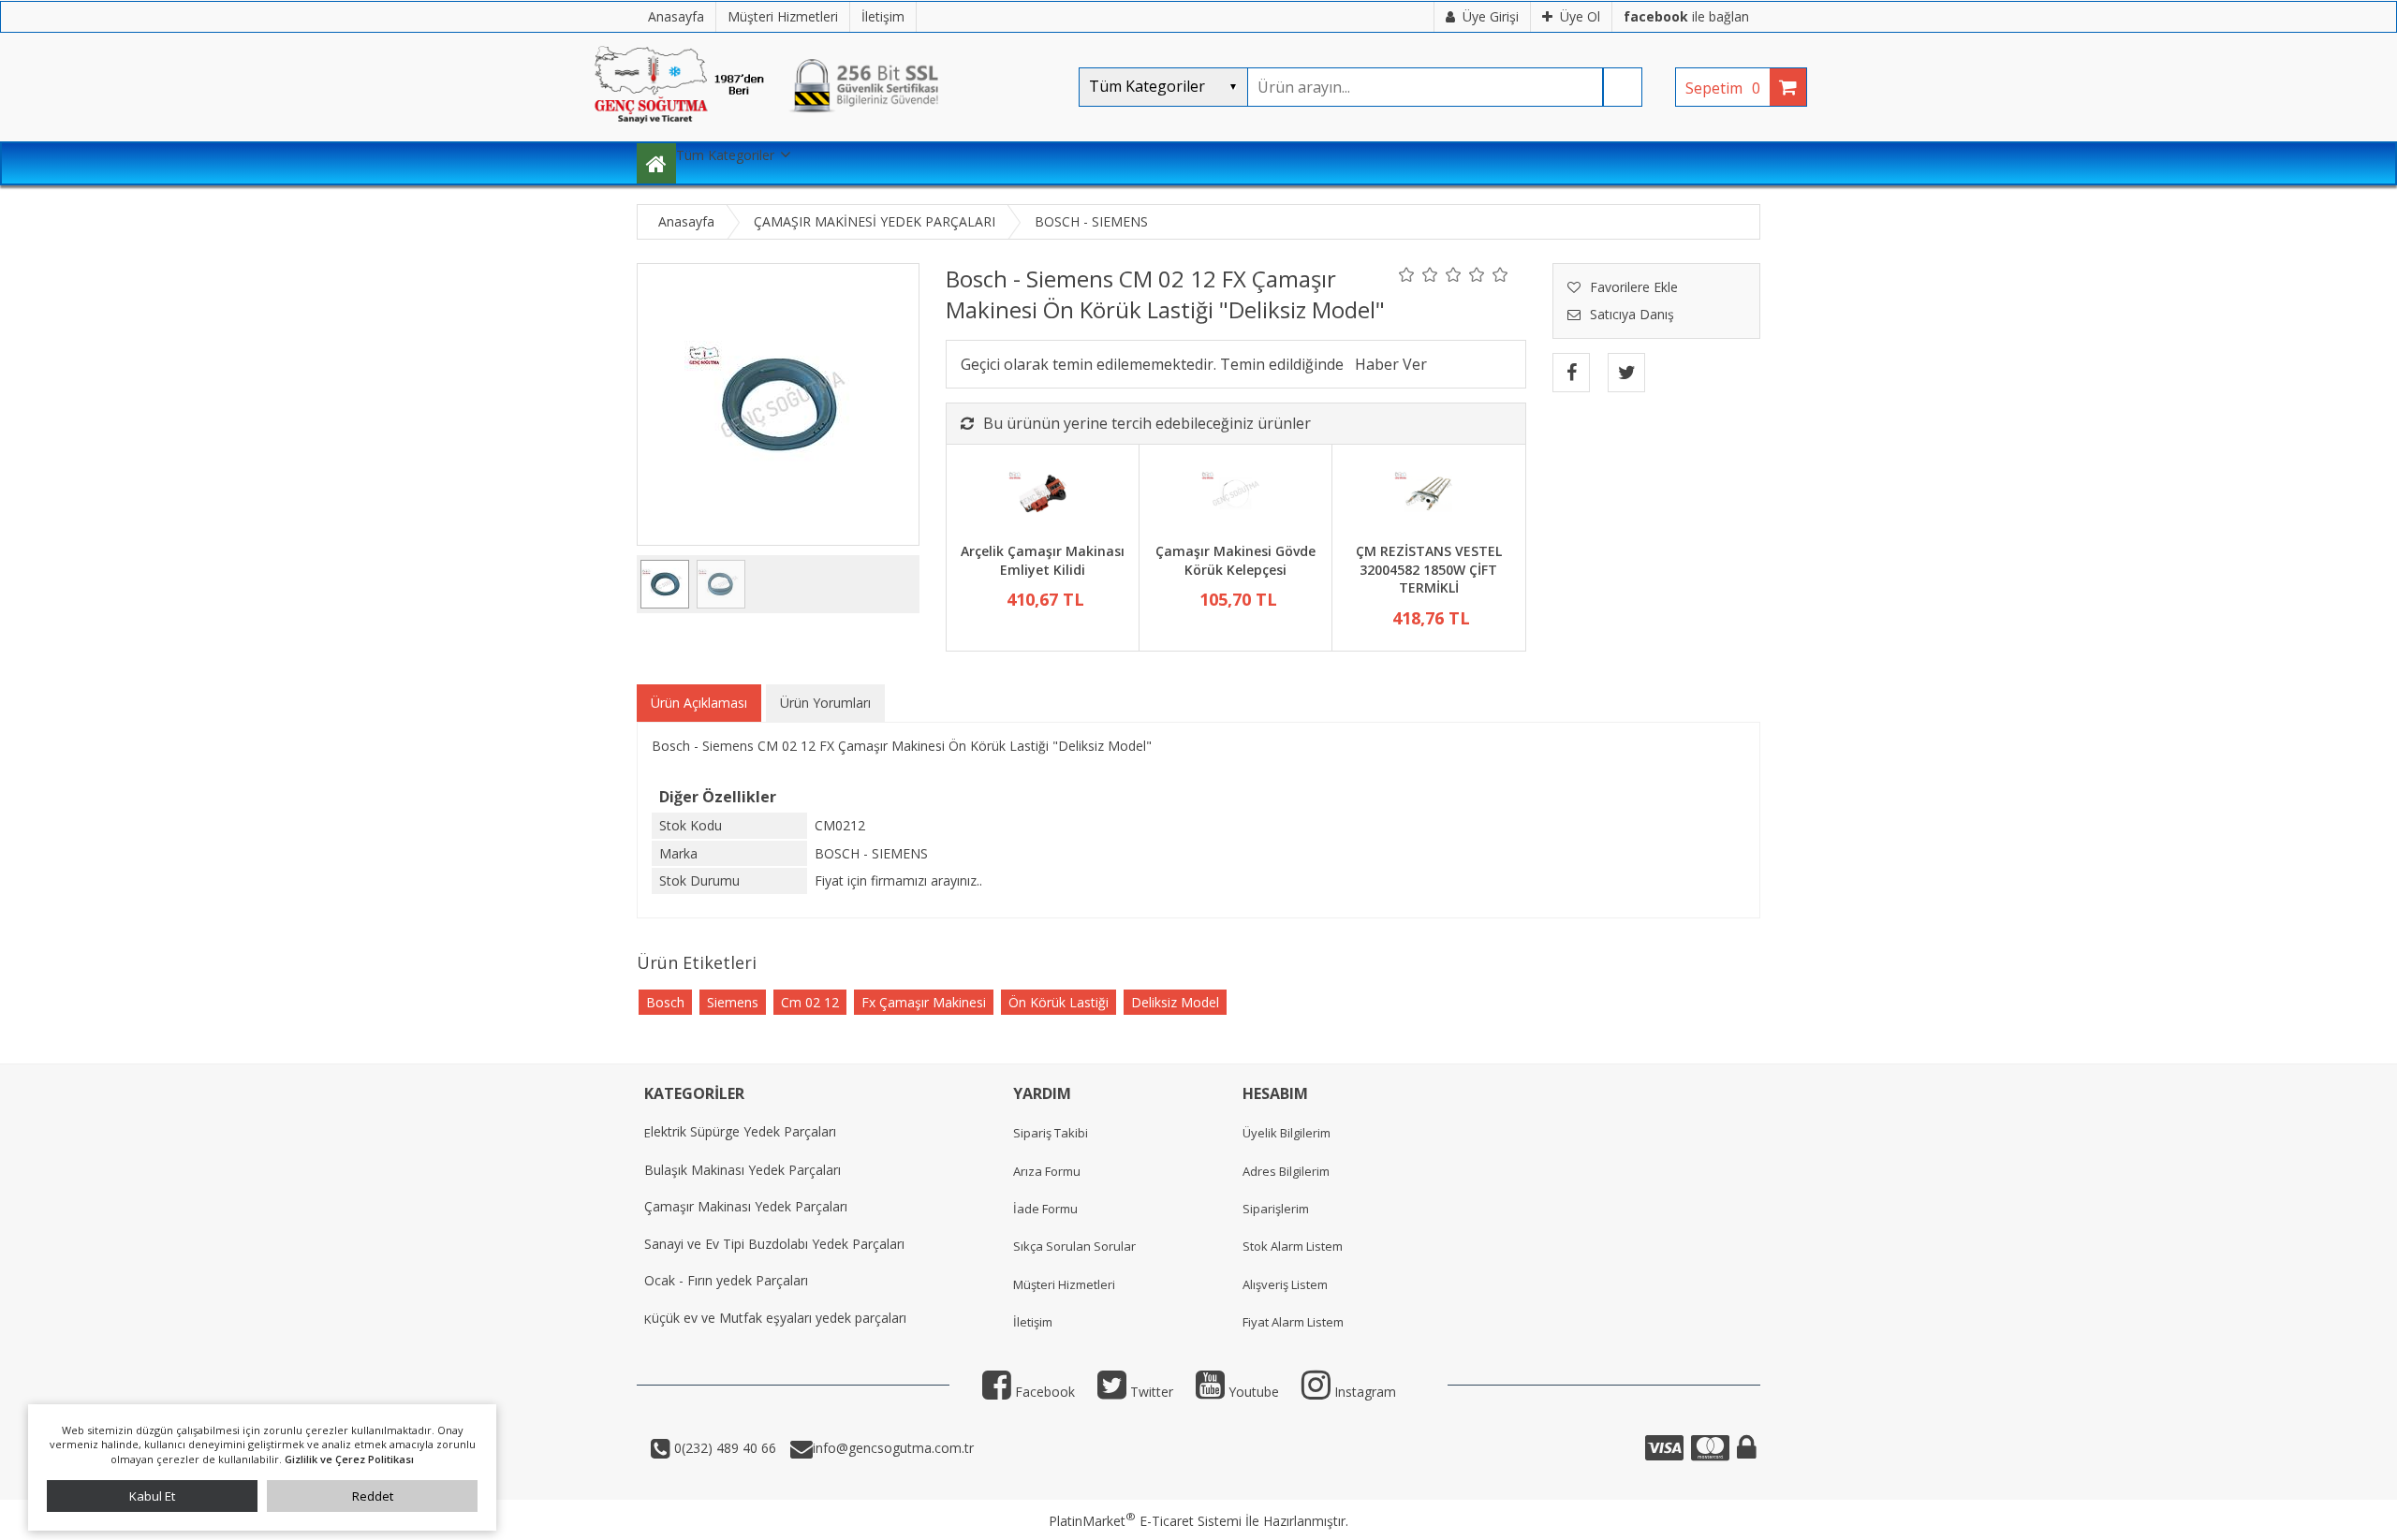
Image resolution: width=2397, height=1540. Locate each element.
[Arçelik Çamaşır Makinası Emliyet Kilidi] (1043, 496)
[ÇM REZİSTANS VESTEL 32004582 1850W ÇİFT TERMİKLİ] (1428, 496)
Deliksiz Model (1175, 1002)
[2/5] (1419, 274)
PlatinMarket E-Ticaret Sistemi (1145, 1521)
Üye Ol (1580, 16)
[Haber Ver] (1391, 364)
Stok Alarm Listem (1293, 1246)
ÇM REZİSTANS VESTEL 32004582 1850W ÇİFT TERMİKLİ (1429, 569)
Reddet (373, 1496)
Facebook (1043, 1392)
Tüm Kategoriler (725, 155)
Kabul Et (152, 1496)
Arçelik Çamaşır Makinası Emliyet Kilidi (1043, 560)
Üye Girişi (1491, 16)
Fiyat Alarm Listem (1293, 1322)
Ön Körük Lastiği (1059, 1002)
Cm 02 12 (810, 1002)
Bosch (665, 1002)
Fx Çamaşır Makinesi (924, 1002)
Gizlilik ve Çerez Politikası (349, 1459)
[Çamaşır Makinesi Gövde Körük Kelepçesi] (1235, 496)
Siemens (733, 1002)
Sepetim (1723, 88)
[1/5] (1407, 274)
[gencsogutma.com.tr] (824, 132)
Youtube (1252, 1392)
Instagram (1363, 1392)
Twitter (1150, 1392)
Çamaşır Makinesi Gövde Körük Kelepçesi (1235, 560)
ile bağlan (1686, 16)
